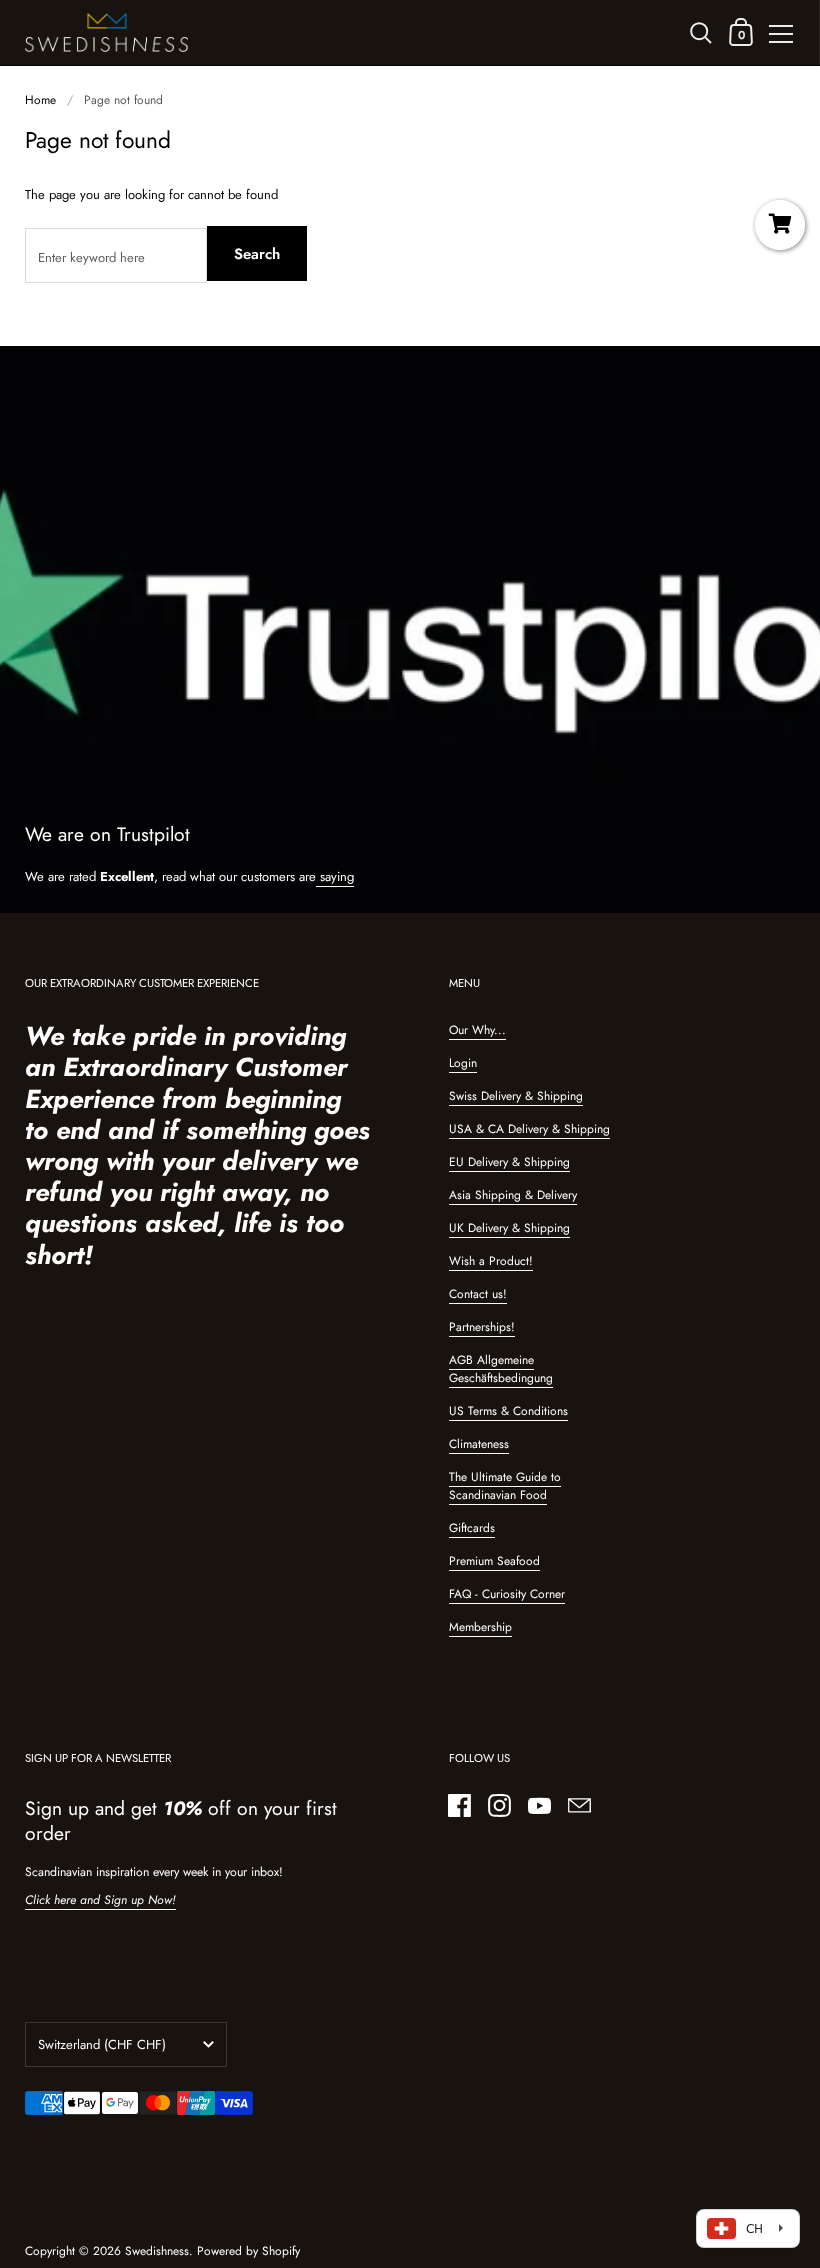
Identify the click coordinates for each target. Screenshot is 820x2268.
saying (335, 876)
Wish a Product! (491, 1261)
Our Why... (477, 1030)
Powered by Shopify (248, 2251)
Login (463, 1063)
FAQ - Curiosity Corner (507, 1594)
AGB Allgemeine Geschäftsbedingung (501, 1369)
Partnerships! (482, 1327)
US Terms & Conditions (508, 1411)
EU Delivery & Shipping (509, 1162)
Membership (480, 1627)
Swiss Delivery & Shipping (516, 1096)
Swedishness (157, 2251)
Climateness (479, 1444)
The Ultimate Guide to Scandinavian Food (505, 1486)
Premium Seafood (494, 1561)
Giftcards (472, 1528)
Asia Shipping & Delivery (513, 1195)
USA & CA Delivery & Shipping (529, 1129)
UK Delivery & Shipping (509, 1228)
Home (40, 100)
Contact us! (478, 1294)
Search (257, 254)
